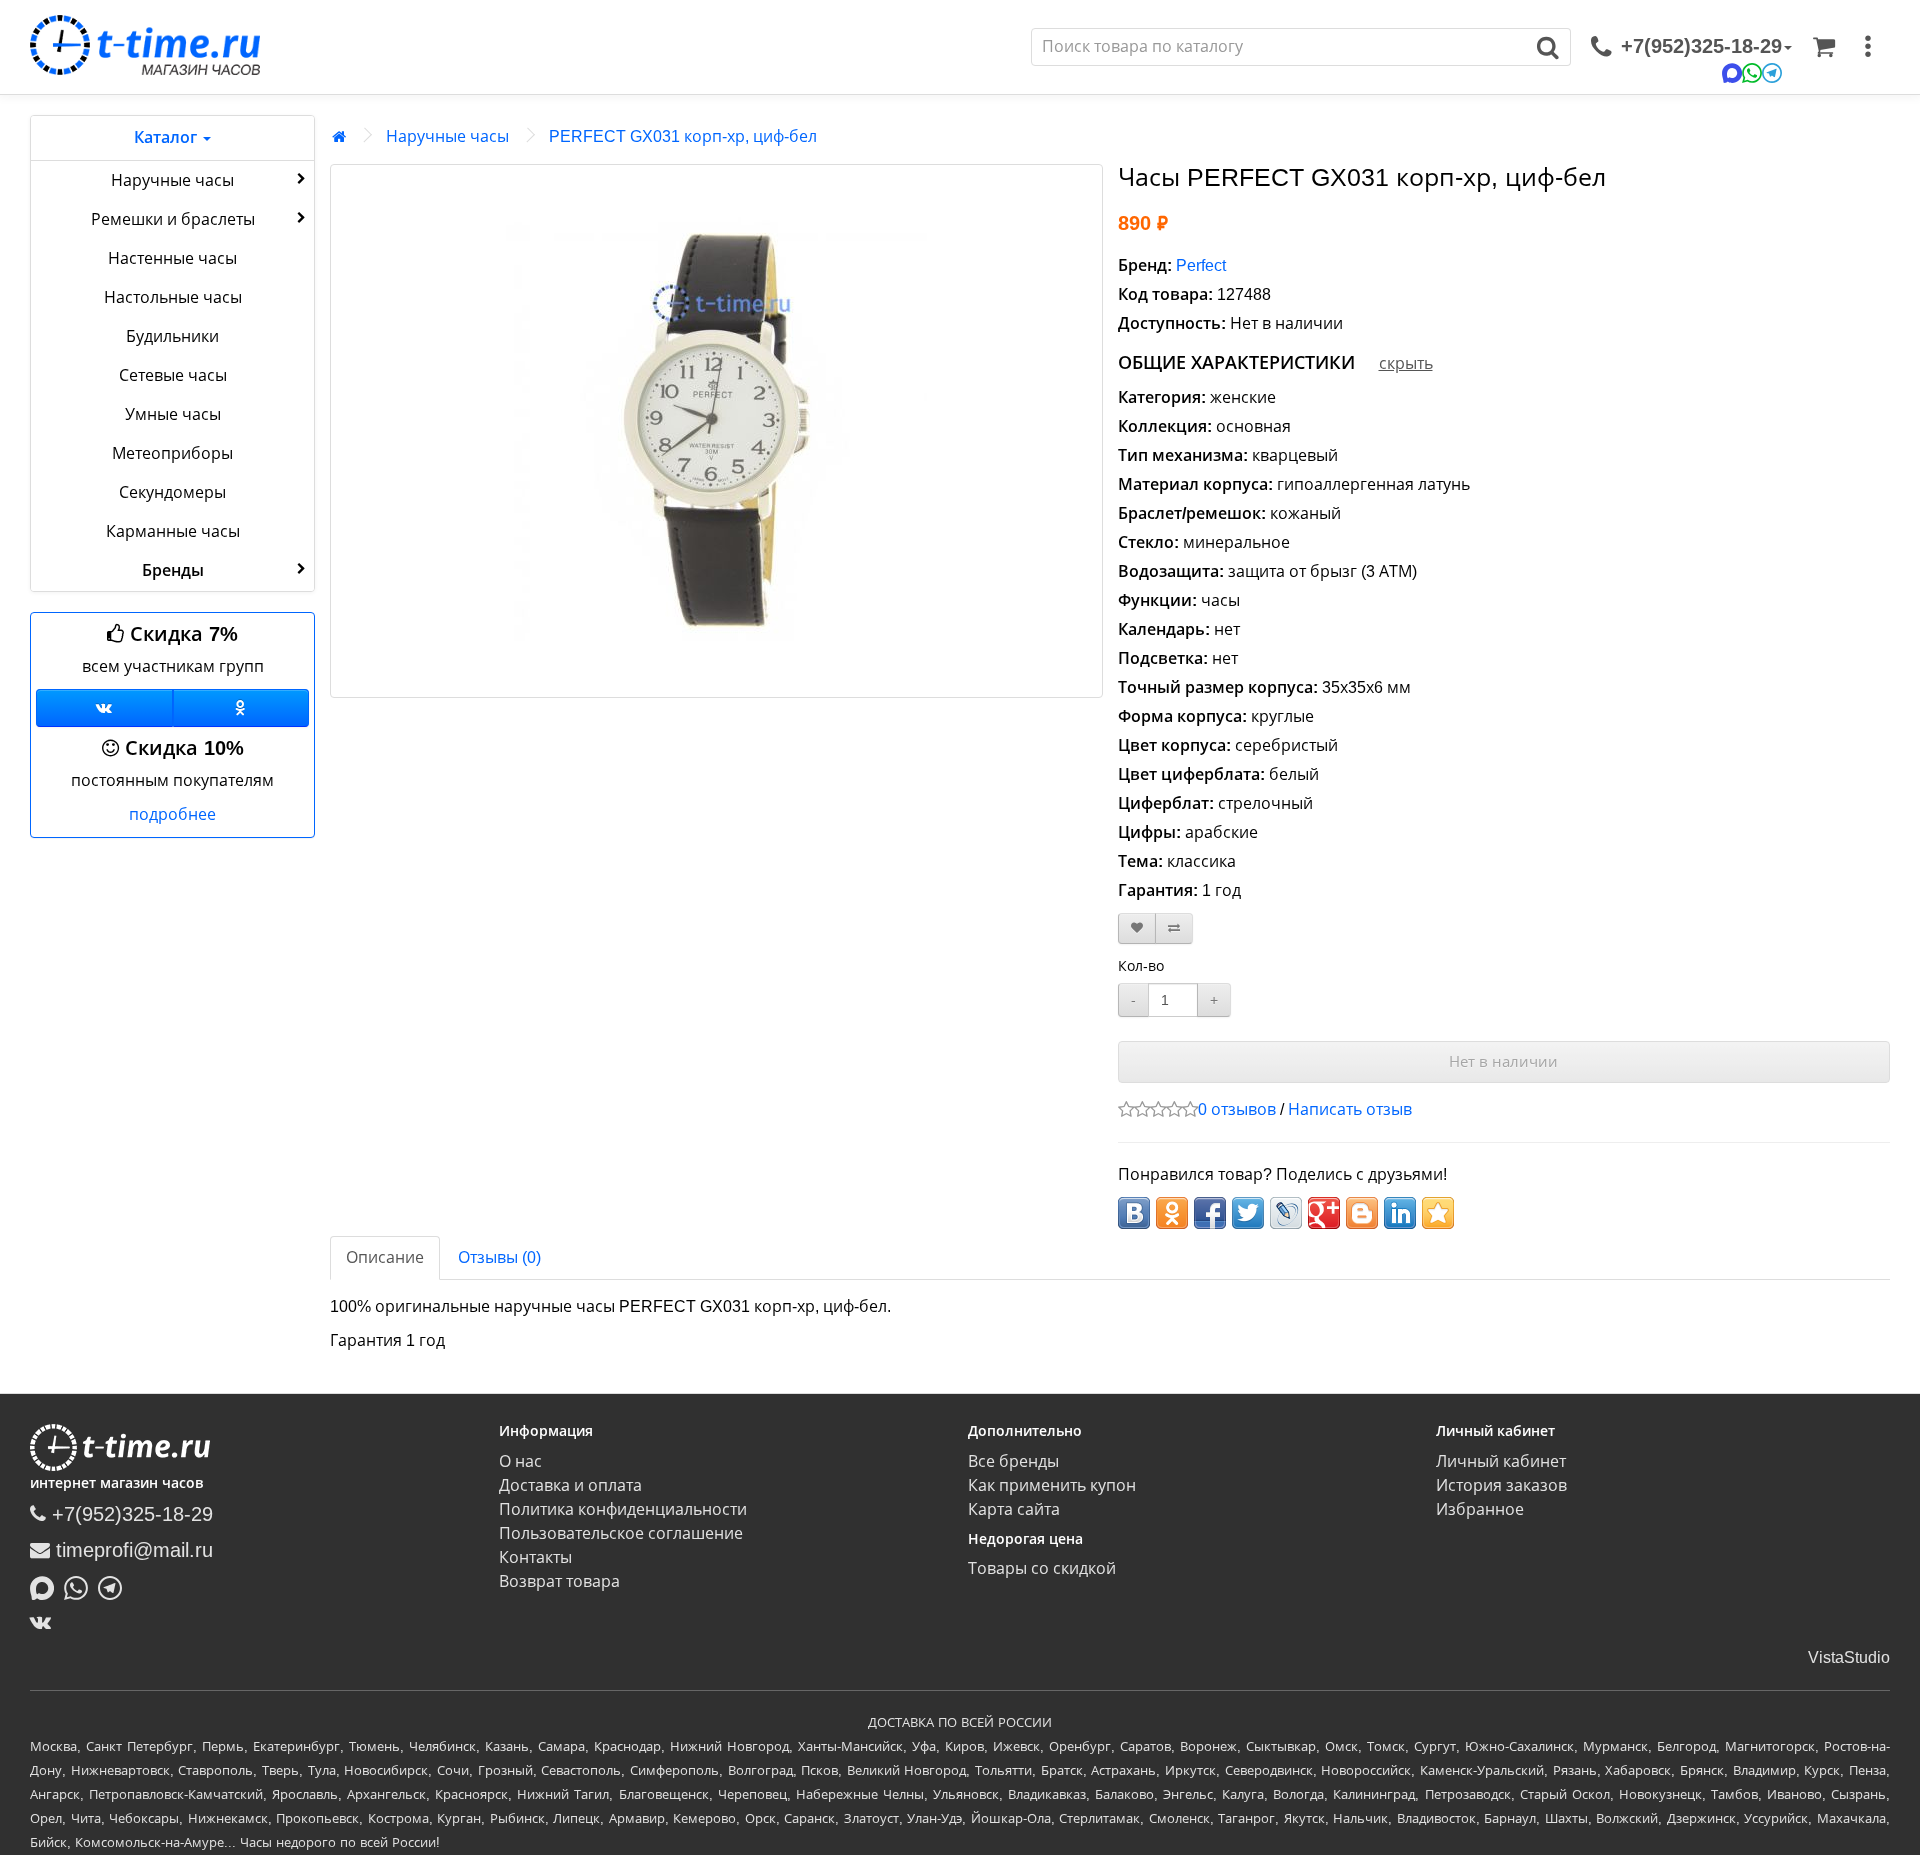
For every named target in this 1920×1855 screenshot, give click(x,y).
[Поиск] (1548, 47)
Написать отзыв (1350, 1109)
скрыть (1406, 363)
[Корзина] (1824, 47)
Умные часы (173, 414)
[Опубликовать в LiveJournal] (1286, 1213)
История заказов (1501, 1485)
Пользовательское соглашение (621, 1533)
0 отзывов (1237, 1109)
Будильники (172, 336)
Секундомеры (172, 492)
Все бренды (1013, 1461)
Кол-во (1141, 966)
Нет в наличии (1503, 1061)
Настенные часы (172, 258)
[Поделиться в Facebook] (1210, 1213)
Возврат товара (559, 1581)
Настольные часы (173, 297)
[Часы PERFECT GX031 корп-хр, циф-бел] (716, 431)
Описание (385, 1257)
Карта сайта (1014, 1509)
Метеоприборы (172, 453)
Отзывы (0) (499, 1257)
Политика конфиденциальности (623, 1509)
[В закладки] (1137, 928)
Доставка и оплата (570, 1485)
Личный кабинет (1501, 1461)
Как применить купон (1052, 1485)
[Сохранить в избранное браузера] (1438, 1213)
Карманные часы (173, 531)
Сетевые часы (173, 375)
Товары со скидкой (1042, 1568)
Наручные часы (172, 180)
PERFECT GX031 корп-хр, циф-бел (683, 136)
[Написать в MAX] (47, 1586)
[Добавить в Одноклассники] (1172, 1213)
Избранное (1480, 1509)
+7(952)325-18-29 (129, 1514)
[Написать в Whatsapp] (81, 1586)
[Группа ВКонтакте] (104, 708)
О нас (520, 1461)
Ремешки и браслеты (173, 219)
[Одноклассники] (241, 708)
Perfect (1201, 265)
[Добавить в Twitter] (1248, 1213)
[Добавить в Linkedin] (1400, 1213)
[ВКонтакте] (45, 1622)
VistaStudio (1849, 1657)
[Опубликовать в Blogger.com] (1362, 1213)
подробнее (172, 814)
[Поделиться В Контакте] (1134, 1213)
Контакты (535, 1557)
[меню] (1868, 47)
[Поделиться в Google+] (1324, 1213)
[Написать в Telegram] (115, 1586)
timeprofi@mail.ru (131, 1550)
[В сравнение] (1174, 928)
